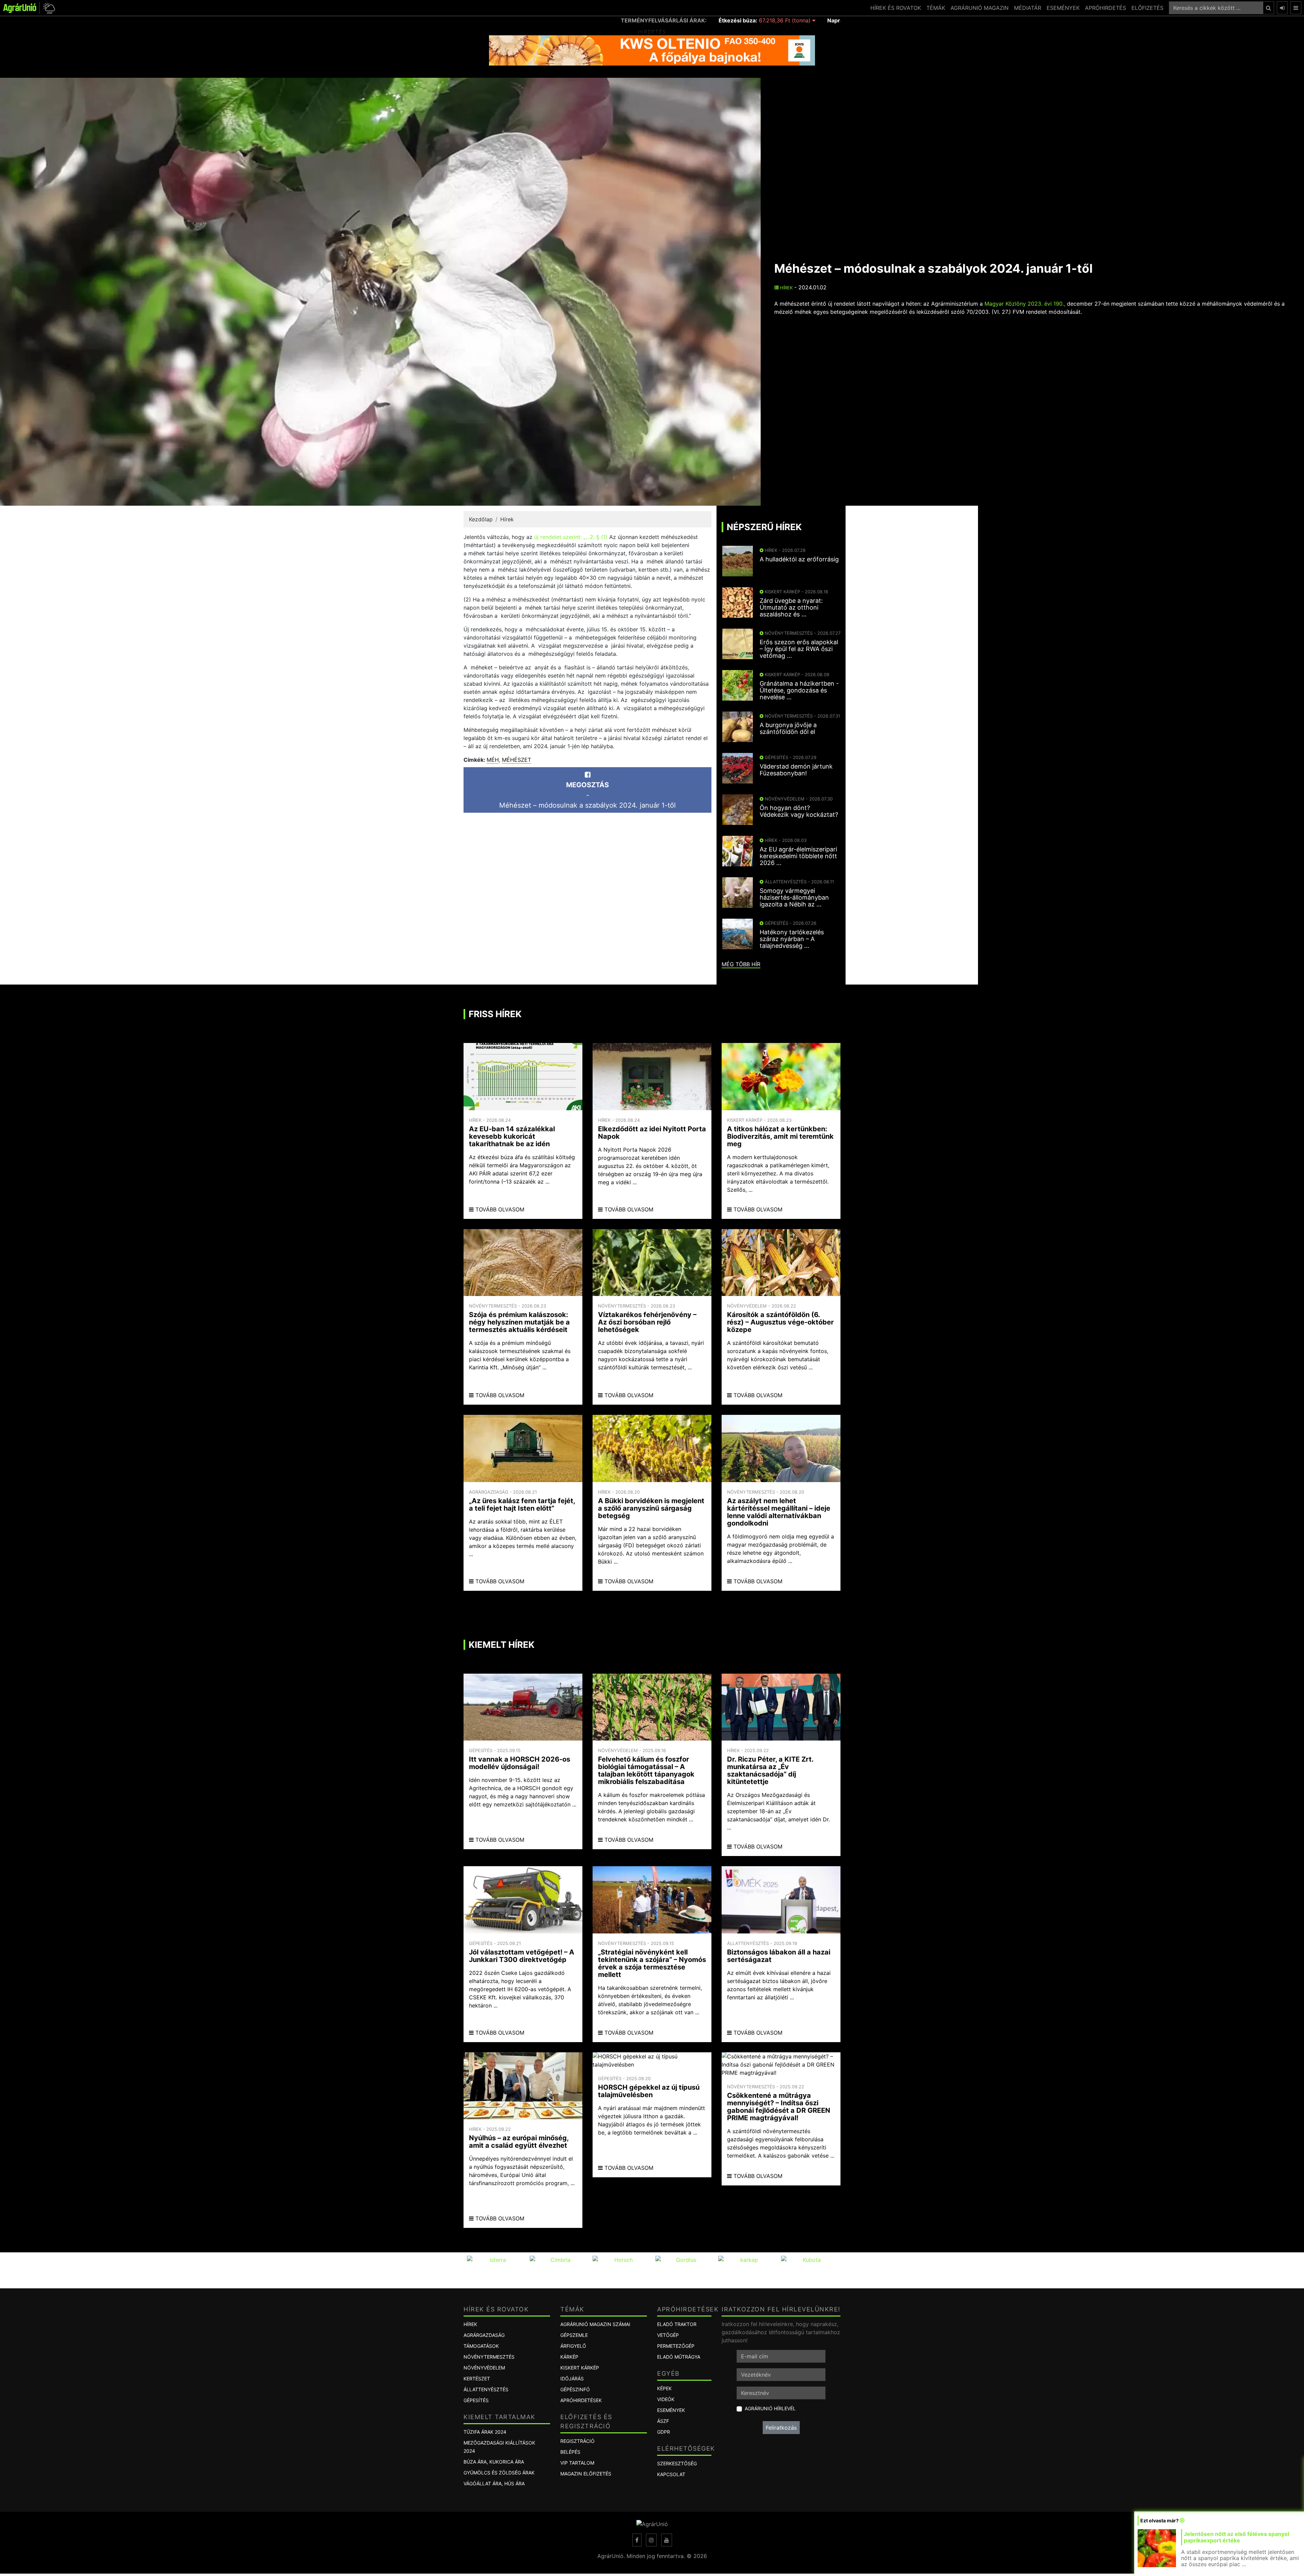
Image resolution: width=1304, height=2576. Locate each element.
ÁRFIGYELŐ (573, 2346)
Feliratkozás (781, 2428)
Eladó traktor (677, 2324)
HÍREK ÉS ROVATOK (896, 8)
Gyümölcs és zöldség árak (499, 2473)
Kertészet (477, 2379)
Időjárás (572, 2379)
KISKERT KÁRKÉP (580, 2368)
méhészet (517, 760)
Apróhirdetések (581, 2400)
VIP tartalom (577, 2463)
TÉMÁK (936, 8)
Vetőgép (668, 2335)
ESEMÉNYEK (1063, 8)
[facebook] (637, 2540)
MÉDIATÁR (1028, 8)
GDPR (664, 2432)
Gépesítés (476, 2400)
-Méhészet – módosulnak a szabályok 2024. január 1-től (587, 795)
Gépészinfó (575, 2389)
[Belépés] (1282, 8)
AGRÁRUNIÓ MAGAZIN (980, 8)
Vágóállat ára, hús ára (494, 2483)
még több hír (741, 964)
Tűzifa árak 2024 (485, 2432)
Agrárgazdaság (484, 2335)
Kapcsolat (671, 2474)
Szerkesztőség (677, 2463)
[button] (48, 8)
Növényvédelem (484, 2368)
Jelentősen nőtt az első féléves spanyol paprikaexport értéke (1236, 2537)
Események (671, 2410)
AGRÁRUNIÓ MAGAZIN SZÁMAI (595, 2324)
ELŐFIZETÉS (1147, 8)
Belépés (570, 2452)
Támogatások (481, 2346)
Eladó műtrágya (679, 2357)
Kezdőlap (481, 519)
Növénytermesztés (489, 2357)
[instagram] (651, 2540)
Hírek (786, 288)
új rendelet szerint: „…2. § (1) (571, 537)
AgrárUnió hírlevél (770, 2408)
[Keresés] (1269, 8)
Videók (666, 2399)
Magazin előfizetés (586, 2474)
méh (493, 760)
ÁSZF (663, 2421)
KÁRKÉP (569, 2357)
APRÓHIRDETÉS (1106, 8)
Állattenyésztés (486, 2389)
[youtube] (667, 2540)
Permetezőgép (676, 2346)
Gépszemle (574, 2335)
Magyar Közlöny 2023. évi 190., (1025, 304)
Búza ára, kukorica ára (494, 2462)
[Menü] (1296, 8)
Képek (664, 2388)
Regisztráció (577, 2441)
